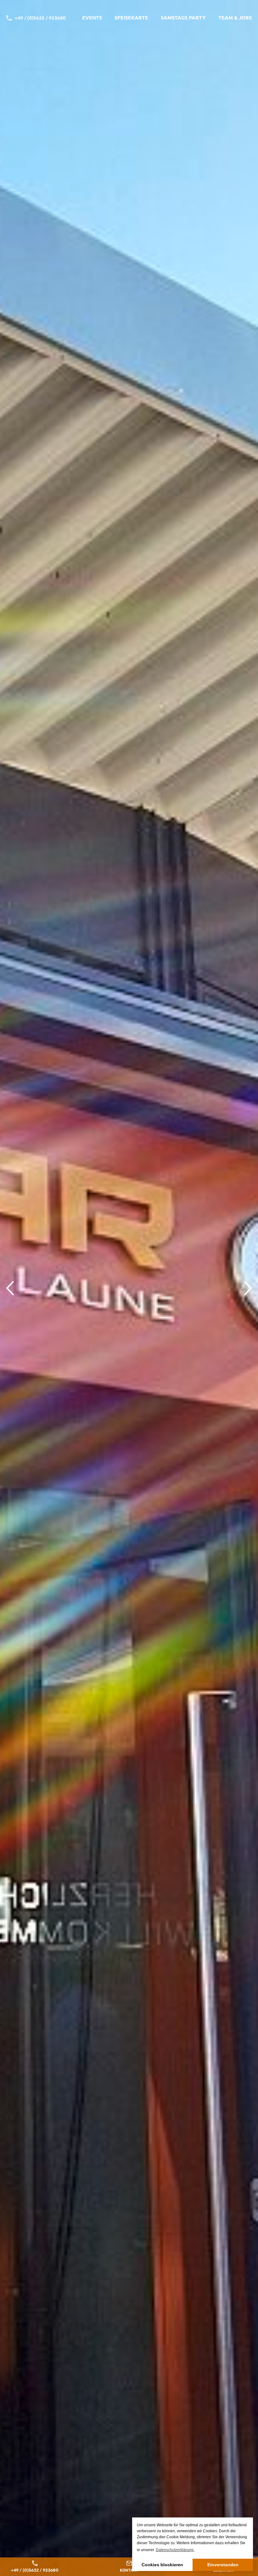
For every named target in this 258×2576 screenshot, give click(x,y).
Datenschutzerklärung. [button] (175, 2550)
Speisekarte (131, 17)
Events (92, 17)
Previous (10, 1288)
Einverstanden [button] (223, 2565)
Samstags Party (183, 17)
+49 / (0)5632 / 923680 (40, 18)
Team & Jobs (235, 17)
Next (248, 1288)
